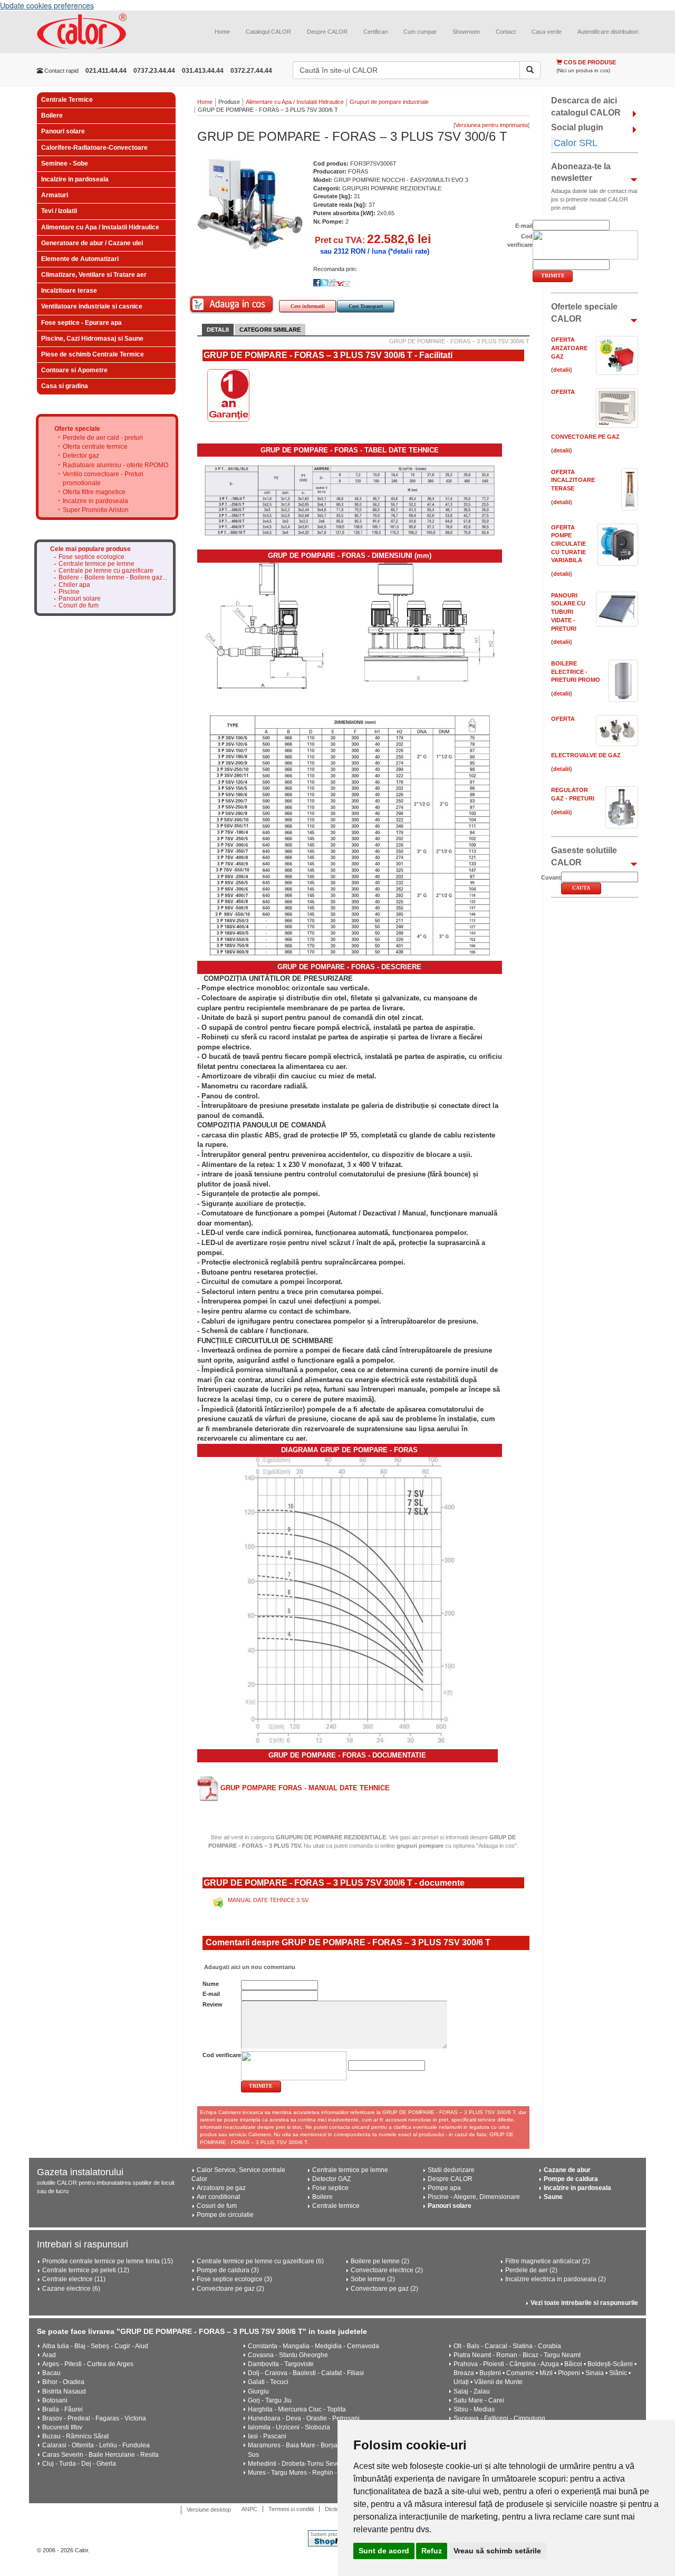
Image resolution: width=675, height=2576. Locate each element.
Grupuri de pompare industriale (389, 102)
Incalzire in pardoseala (75, 179)
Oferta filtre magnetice (94, 492)
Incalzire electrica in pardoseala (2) (556, 2279)
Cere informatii (308, 306)
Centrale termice (336, 2206)
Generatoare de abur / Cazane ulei (92, 243)
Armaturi (55, 195)
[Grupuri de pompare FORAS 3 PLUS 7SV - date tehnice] (350, 500)
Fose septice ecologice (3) (234, 2279)
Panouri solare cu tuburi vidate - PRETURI (568, 612)
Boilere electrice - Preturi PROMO (576, 672)
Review (213, 2004)
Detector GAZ (331, 2179)
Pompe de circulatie (225, 2215)
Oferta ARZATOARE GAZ (569, 348)
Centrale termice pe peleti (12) (86, 2270)
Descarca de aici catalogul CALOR (586, 107)
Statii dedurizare (451, 2170)
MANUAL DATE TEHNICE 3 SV (268, 1900)
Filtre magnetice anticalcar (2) (548, 2261)
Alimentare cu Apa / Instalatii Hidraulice (100, 227)
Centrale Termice (67, 100)
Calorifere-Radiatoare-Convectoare (94, 148)
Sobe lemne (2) (373, 2279)
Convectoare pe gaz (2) (230, 2289)
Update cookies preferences (47, 5)
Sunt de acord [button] (384, 2551)
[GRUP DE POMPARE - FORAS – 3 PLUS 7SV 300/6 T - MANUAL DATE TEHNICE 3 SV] (220, 1900)
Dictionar (336, 2509)
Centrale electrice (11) (74, 2279)
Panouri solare (63, 131)
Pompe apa (444, 2188)
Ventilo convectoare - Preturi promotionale (103, 479)
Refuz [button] (432, 2551)
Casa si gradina (65, 386)
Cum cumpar (420, 32)
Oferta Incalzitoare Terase (573, 480)
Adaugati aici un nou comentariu (249, 1967)
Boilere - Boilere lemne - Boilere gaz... (113, 578)
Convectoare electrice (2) (387, 2270)
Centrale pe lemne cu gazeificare (106, 571)
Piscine (69, 592)
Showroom (466, 32)
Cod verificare (222, 2055)
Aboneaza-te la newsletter (581, 172)
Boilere (52, 115)
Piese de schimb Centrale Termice (93, 354)
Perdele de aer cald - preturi (103, 438)
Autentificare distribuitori (608, 32)
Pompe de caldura (571, 2179)
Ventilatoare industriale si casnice (92, 306)
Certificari (375, 32)
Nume (211, 1984)
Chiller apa (74, 585)
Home (222, 32)
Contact (506, 32)
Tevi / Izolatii (59, 211)
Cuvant (551, 877)
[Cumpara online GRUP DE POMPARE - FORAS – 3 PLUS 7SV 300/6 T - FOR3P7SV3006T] (232, 305)
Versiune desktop (209, 2510)
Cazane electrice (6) (71, 2289)
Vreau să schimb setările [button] (497, 2551)
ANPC (249, 2509)
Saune (553, 2197)
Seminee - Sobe (65, 163)
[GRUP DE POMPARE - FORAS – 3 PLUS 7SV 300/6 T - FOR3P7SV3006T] (250, 204)
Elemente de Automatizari (80, 259)
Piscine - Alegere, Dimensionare (474, 2197)
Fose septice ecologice (91, 557)
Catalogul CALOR (268, 32)
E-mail (211, 1994)
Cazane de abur (567, 2170)
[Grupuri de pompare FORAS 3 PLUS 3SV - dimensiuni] (350, 758)
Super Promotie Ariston (96, 510)
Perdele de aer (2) (531, 2270)
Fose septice (330, 2188)
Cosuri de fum (79, 606)
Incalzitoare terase (69, 291)
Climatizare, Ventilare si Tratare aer (94, 275)
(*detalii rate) (409, 251)
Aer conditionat (218, 2197)
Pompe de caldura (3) (228, 2270)
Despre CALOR (327, 32)
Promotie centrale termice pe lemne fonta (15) (108, 2261)
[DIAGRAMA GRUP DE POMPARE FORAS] (350, 1600)
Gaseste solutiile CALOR (584, 856)
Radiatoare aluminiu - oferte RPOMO (115, 465)
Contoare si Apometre (74, 370)
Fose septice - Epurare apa (81, 323)
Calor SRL (576, 143)
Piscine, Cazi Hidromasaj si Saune (92, 339)
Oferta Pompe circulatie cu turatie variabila (568, 544)
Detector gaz (81, 456)
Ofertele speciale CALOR (584, 313)
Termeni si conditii (291, 2509)
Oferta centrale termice (95, 447)
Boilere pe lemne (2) (380, 2261)
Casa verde (547, 32)
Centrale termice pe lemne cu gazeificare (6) (260, 2261)
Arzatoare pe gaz (221, 2188)
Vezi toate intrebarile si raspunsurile (584, 2303)
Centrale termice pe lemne (97, 564)
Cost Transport (366, 306)
